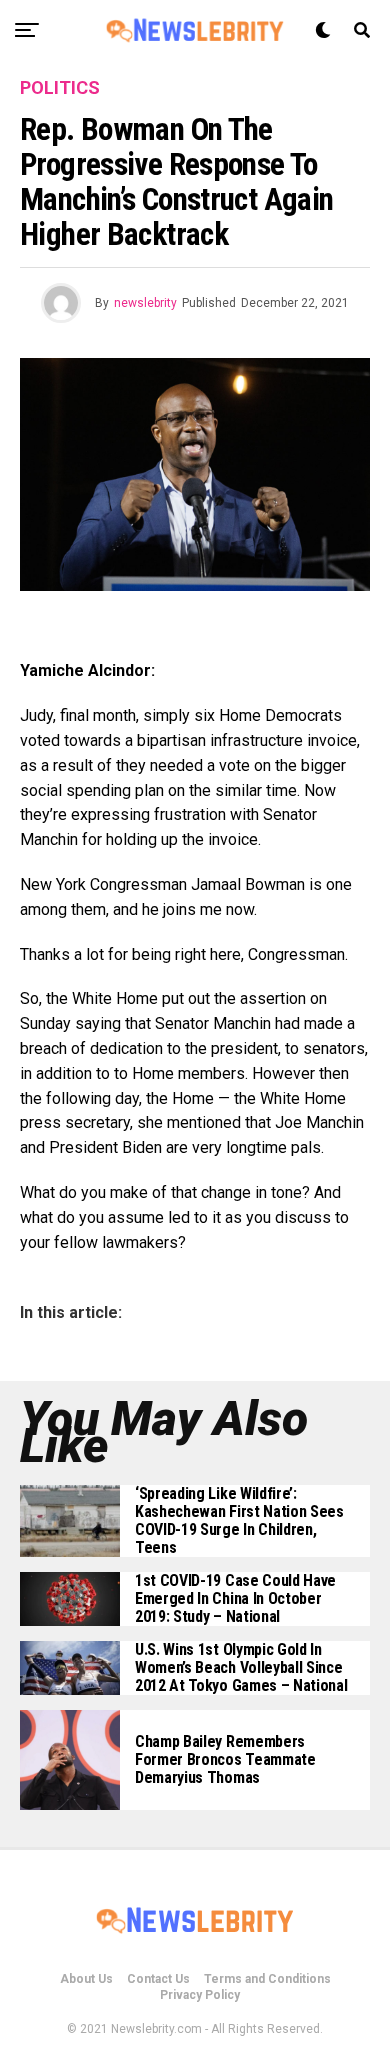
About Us (86, 1979)
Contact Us (158, 1979)
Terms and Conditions (267, 1979)
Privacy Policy (200, 1995)
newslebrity (145, 303)
